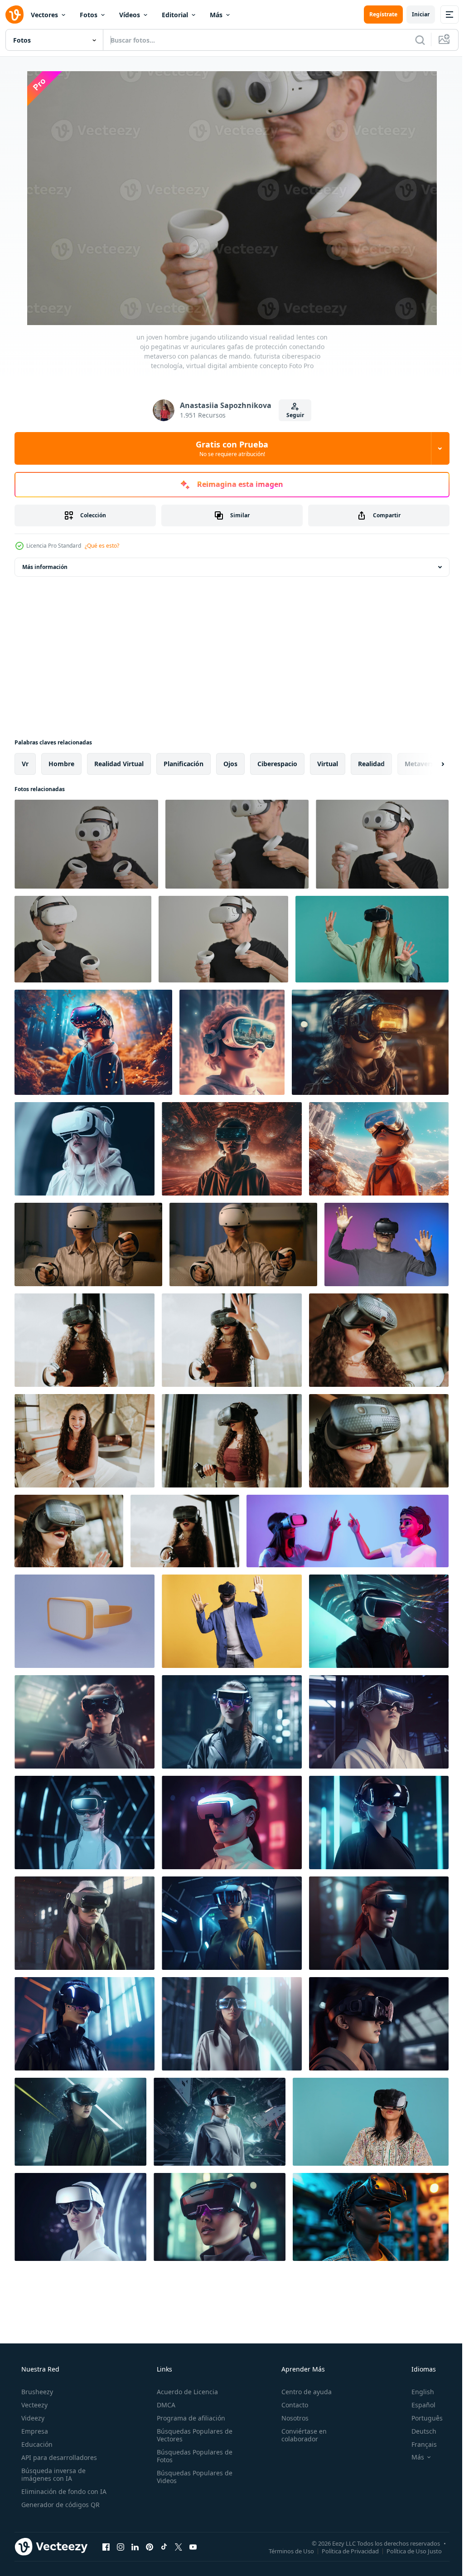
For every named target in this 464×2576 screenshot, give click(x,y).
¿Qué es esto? (102, 546)
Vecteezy (34, 2405)
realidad (371, 764)
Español (418, 2405)
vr (25, 764)
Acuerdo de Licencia (185, 2392)
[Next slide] (428, 764)
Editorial (175, 15)
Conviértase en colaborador (300, 2435)
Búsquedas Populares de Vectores (192, 2435)
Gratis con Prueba (229, 448)
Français (418, 2444)
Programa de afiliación (188, 2418)
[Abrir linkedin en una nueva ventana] (135, 2547)
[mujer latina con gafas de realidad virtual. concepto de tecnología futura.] (85, 1340)
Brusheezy (36, 2392)
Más (216, 15)
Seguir (292, 415)
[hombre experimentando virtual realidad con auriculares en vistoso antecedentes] (387, 1244)
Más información (45, 567)
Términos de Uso (285, 2551)
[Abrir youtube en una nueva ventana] (193, 2547)
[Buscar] (413, 40)
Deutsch (418, 2431)
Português (421, 2418)
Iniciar (414, 14)
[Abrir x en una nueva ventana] (179, 2547)
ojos (230, 764)
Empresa (34, 2431)
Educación (36, 2444)
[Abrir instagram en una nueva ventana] (121, 2547)
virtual (328, 764)
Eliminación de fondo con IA (63, 2491)
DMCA (163, 2405)
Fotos (89, 15)
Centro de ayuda (302, 2392)
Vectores (44, 15)
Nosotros (290, 2418)
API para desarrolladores (58, 2457)
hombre (61, 764)
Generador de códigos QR (60, 2505)
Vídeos (130, 15)
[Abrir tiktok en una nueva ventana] (164, 2547)
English (417, 2392)
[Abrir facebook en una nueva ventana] (106, 2547)
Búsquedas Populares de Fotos (192, 2456)
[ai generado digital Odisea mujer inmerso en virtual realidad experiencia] (371, 2217)
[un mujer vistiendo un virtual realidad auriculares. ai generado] (379, 1621)
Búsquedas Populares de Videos (192, 2477)
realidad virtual (119, 764)
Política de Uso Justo (407, 2551)
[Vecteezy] (14, 15)
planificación (184, 764)
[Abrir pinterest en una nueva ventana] (150, 2547)
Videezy (32, 2418)
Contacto (290, 2405)
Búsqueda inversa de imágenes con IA (53, 2474)
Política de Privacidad (343, 2551)
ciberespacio (277, 764)
